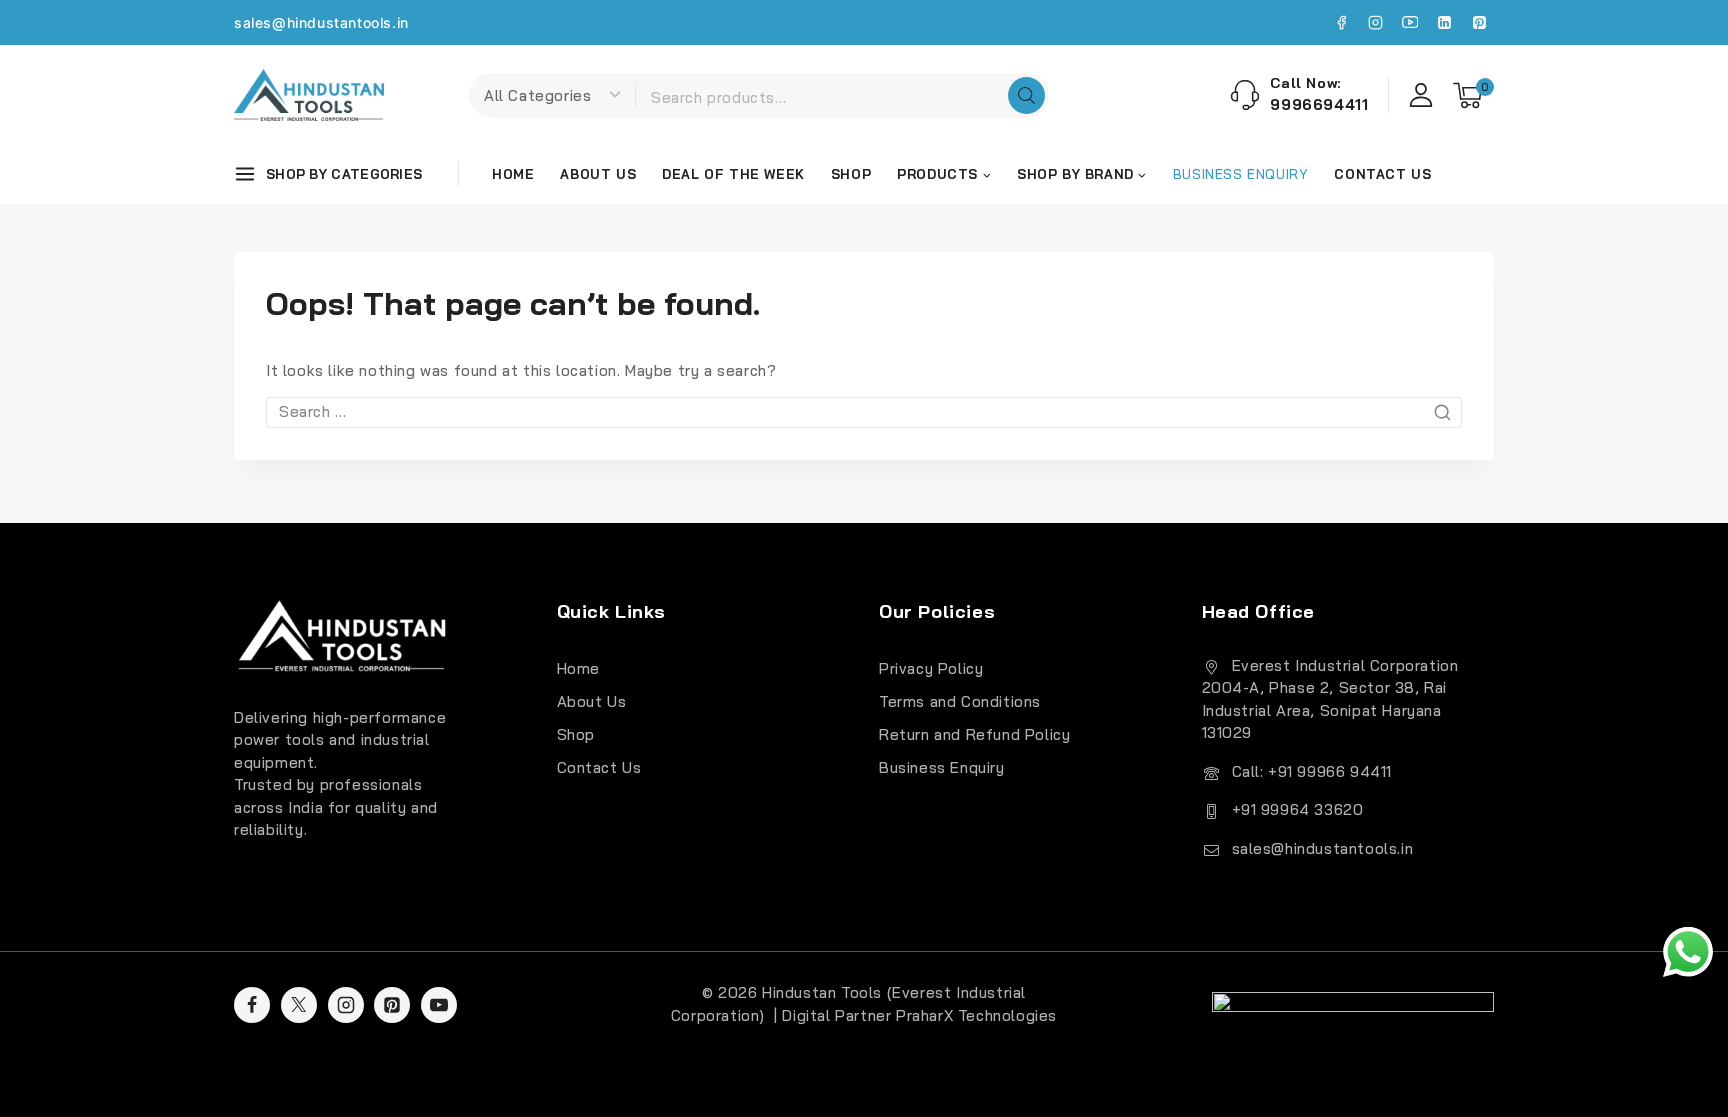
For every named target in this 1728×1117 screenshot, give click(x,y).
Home (513, 174)
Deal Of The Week (733, 174)
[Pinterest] (1479, 23)
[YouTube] (1410, 23)
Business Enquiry (942, 767)
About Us (598, 174)
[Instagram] (1376, 23)
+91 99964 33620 (1298, 809)
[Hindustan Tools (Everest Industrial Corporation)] (309, 95)
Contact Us (1382, 174)
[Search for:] (864, 411)
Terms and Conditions (960, 701)
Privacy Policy (931, 668)
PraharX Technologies (976, 1015)
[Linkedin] (1445, 23)
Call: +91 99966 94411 (1312, 771)
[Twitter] (299, 1005)
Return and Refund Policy (974, 734)
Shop (851, 174)
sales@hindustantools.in (321, 22)
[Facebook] (1341, 23)
